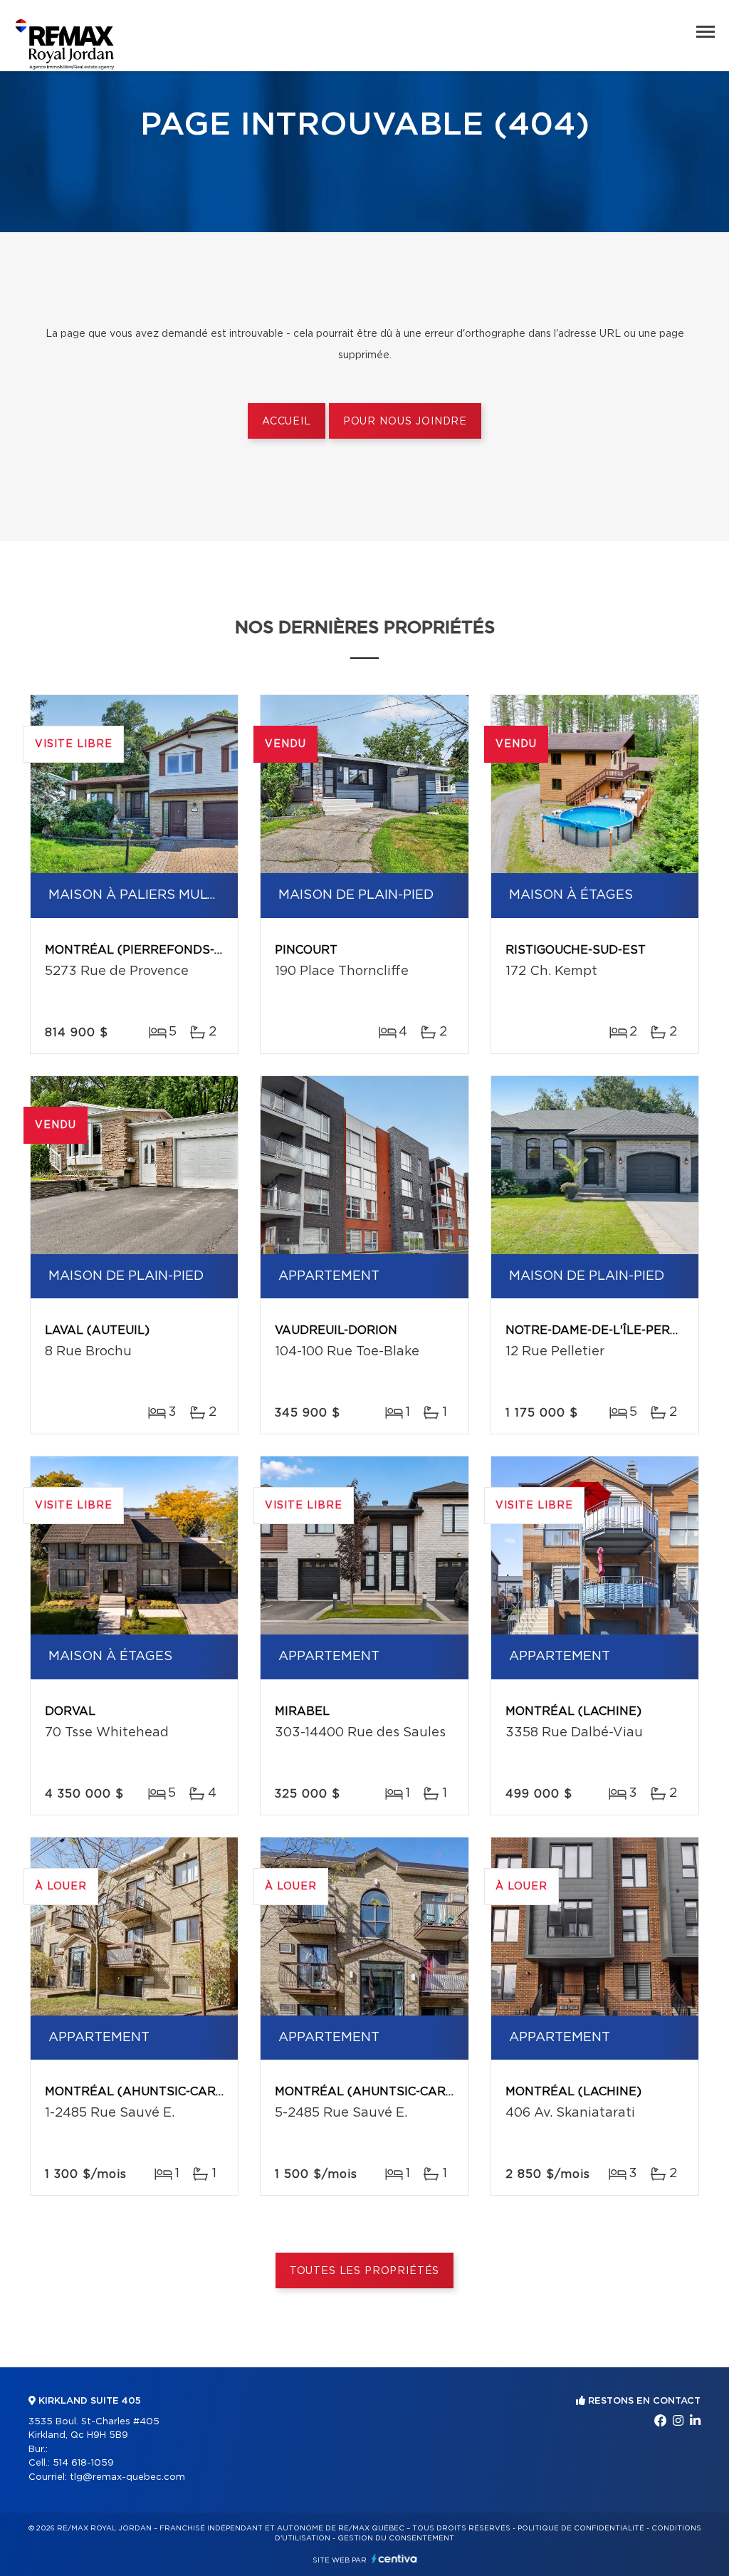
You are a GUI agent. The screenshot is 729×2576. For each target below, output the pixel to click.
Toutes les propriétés (365, 2271)
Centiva (394, 2559)
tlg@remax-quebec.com (127, 2477)
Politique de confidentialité (581, 2528)
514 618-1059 (83, 2463)
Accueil (287, 422)
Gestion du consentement (396, 2538)
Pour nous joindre (405, 422)
